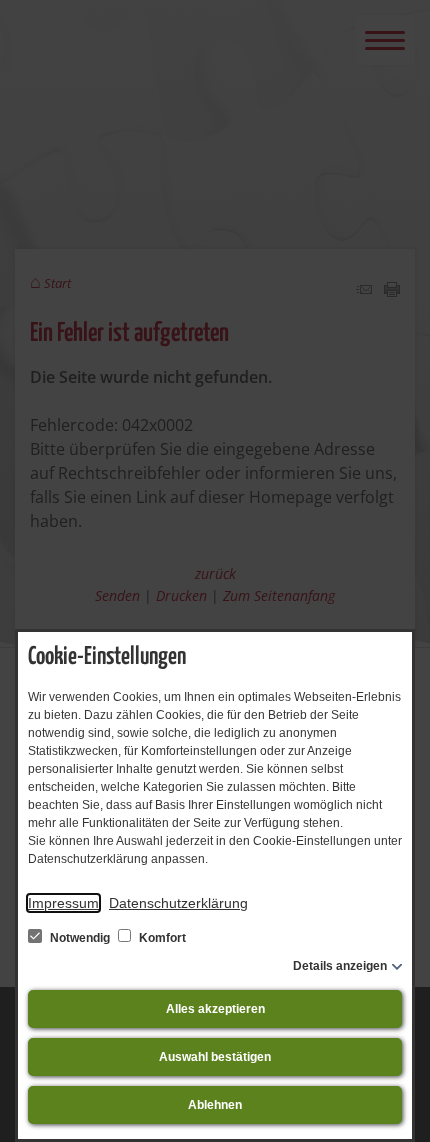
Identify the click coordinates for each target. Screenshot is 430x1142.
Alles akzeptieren (215, 1009)
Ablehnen (215, 1105)
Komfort (161, 938)
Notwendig (80, 938)
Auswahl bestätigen (215, 1057)
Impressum (63, 903)
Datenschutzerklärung (178, 903)
